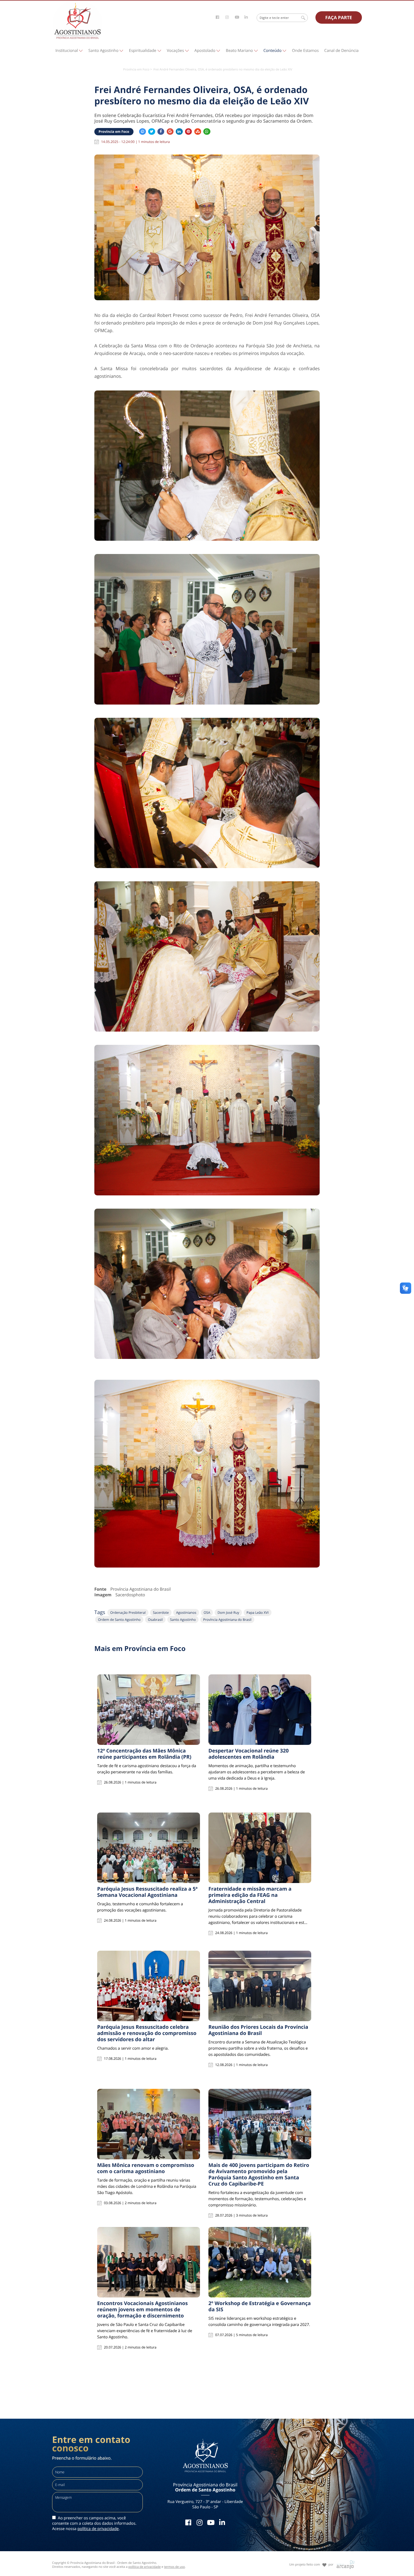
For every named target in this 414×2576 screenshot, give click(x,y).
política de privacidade (98, 2529)
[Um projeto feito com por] (312, 2560)
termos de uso (175, 2567)
